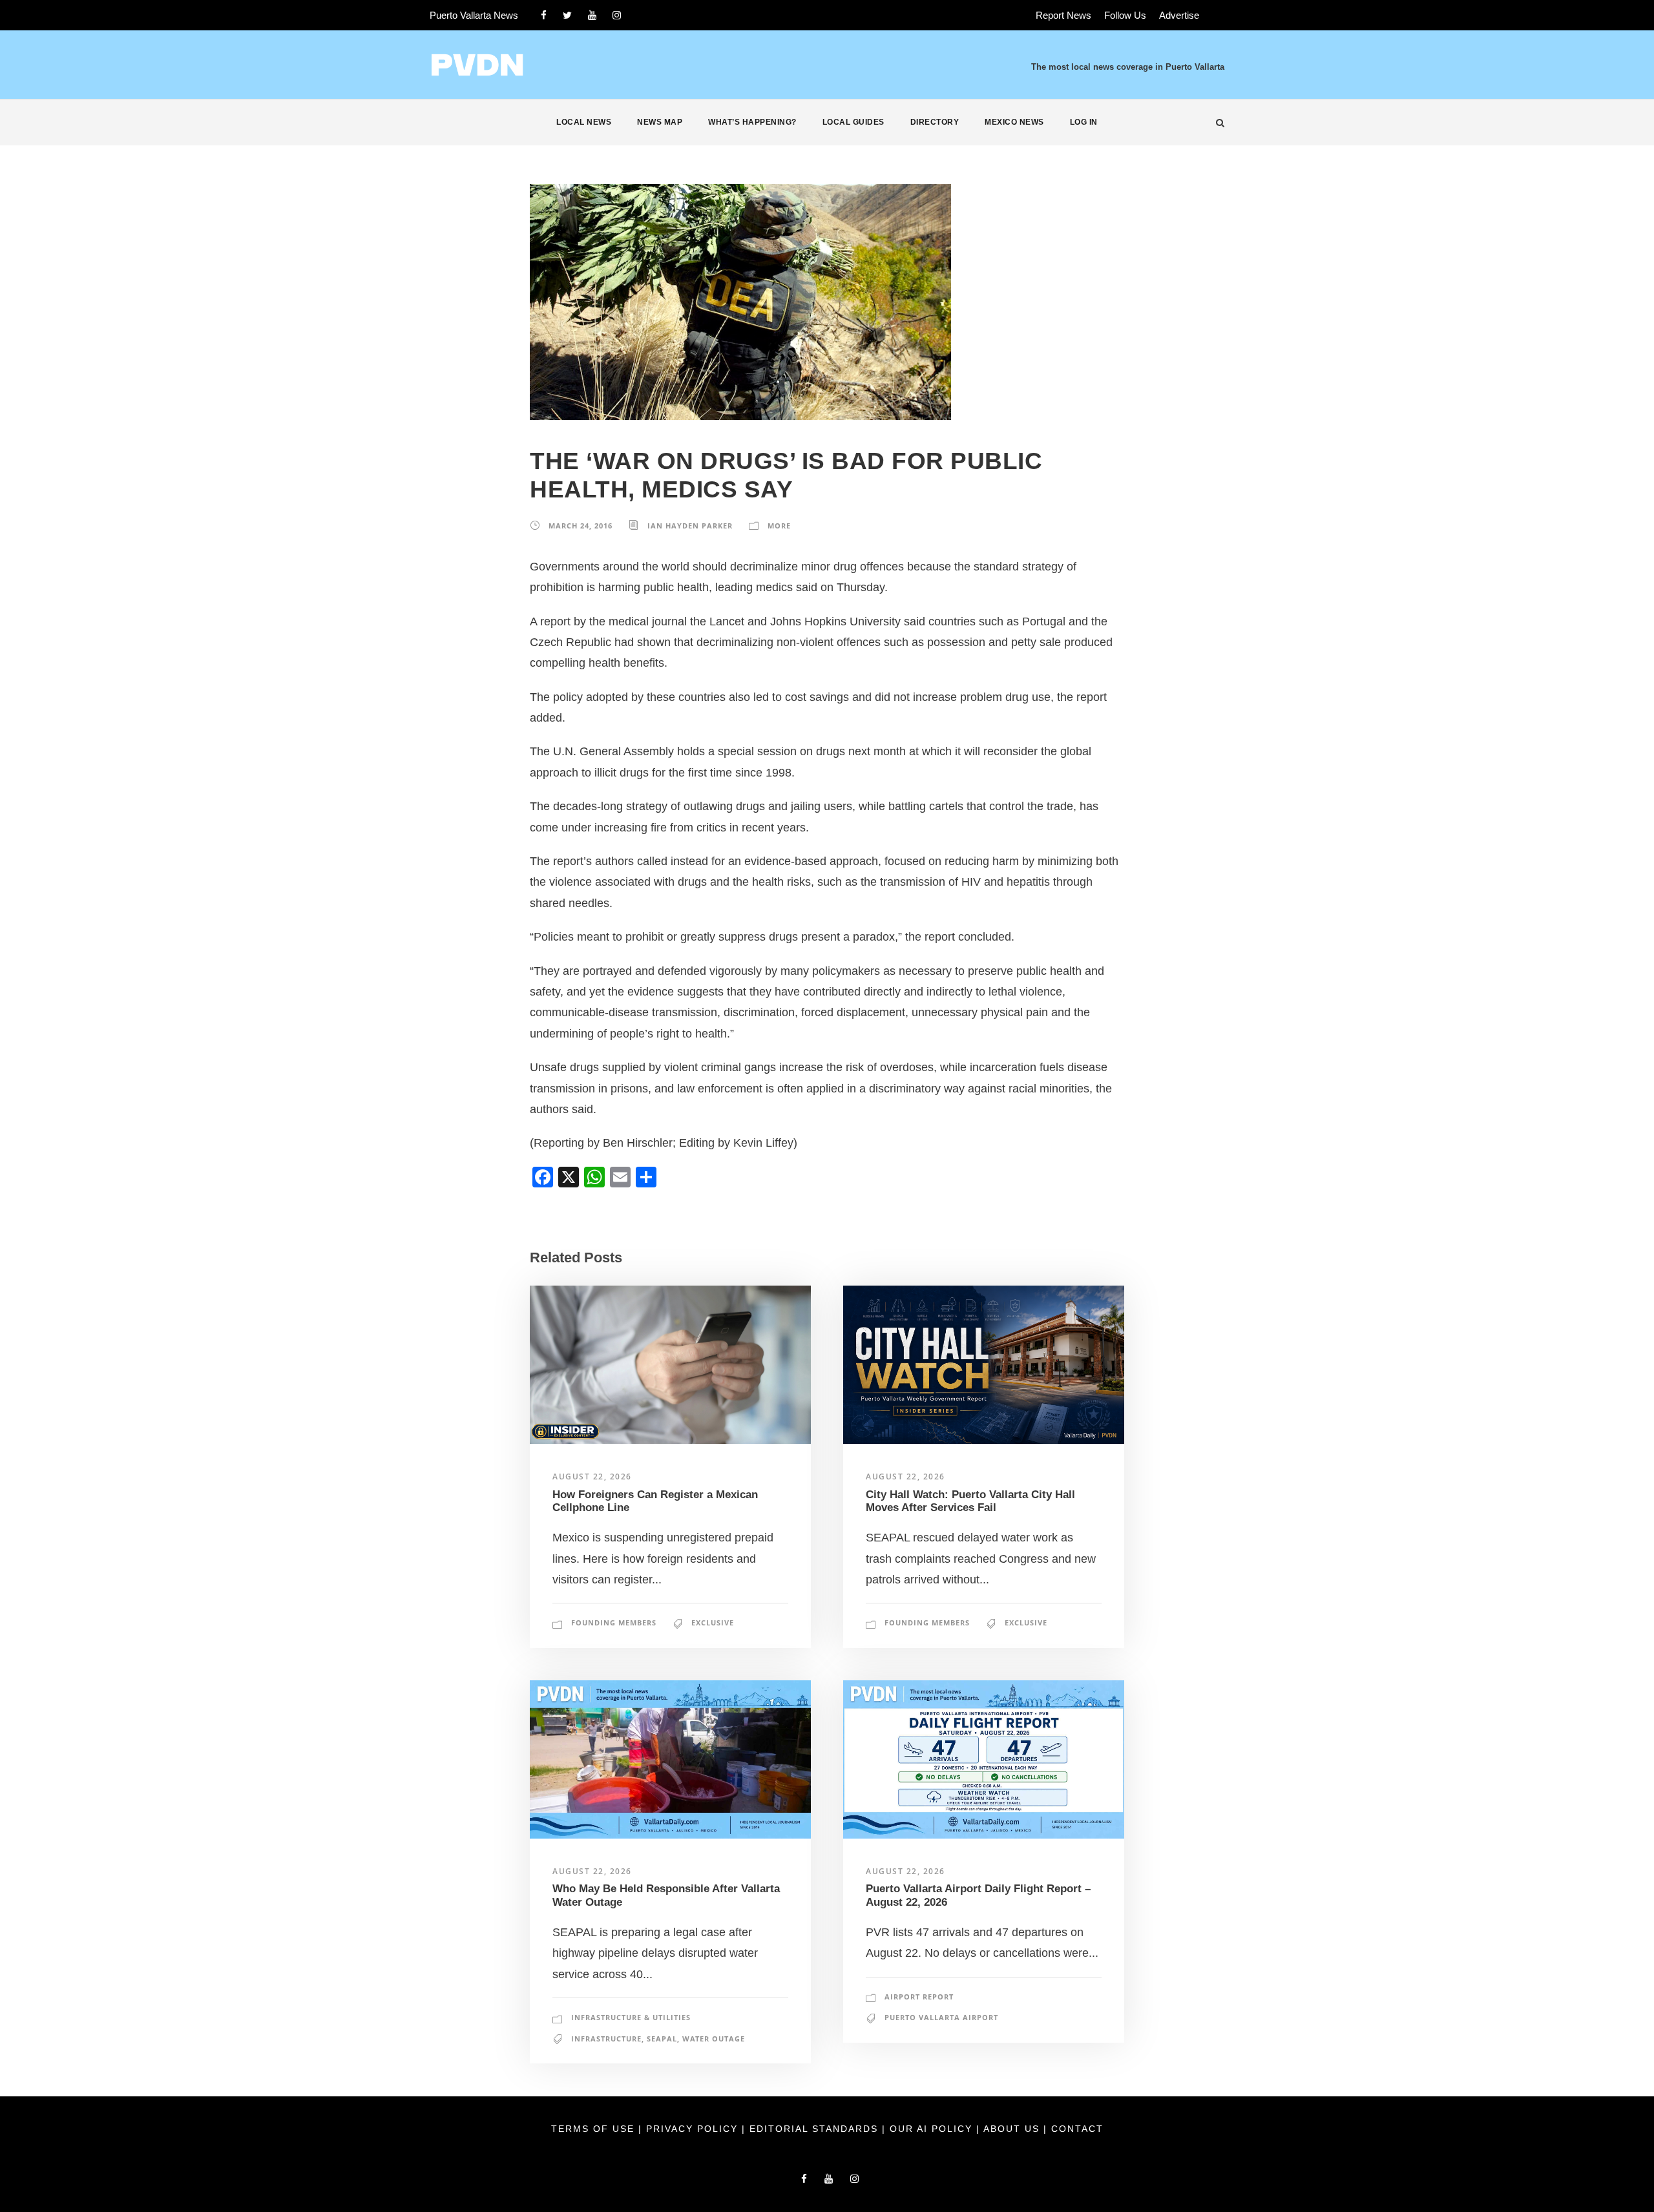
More (779, 526)
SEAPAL (662, 2039)
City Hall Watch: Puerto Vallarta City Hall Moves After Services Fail (970, 1501)
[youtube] (592, 15)
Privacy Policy (694, 2129)
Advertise (1179, 15)
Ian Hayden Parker (690, 526)
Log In (1084, 122)
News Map (660, 122)
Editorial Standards (816, 2129)
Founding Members (614, 1622)
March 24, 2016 (581, 526)
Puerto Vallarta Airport (941, 2017)
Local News (584, 122)
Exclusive (713, 1622)
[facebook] (544, 15)
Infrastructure (606, 2039)
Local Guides (853, 122)
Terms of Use (595, 2129)
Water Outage (714, 2039)
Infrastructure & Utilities (631, 2017)
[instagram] (617, 15)
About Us (1013, 2129)
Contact (1077, 2129)
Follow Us (1125, 15)
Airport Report (919, 1997)
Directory (935, 122)
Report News (1063, 15)
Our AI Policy (931, 2129)
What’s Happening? (752, 122)
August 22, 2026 (592, 1476)
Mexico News (1014, 122)
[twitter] (567, 15)
